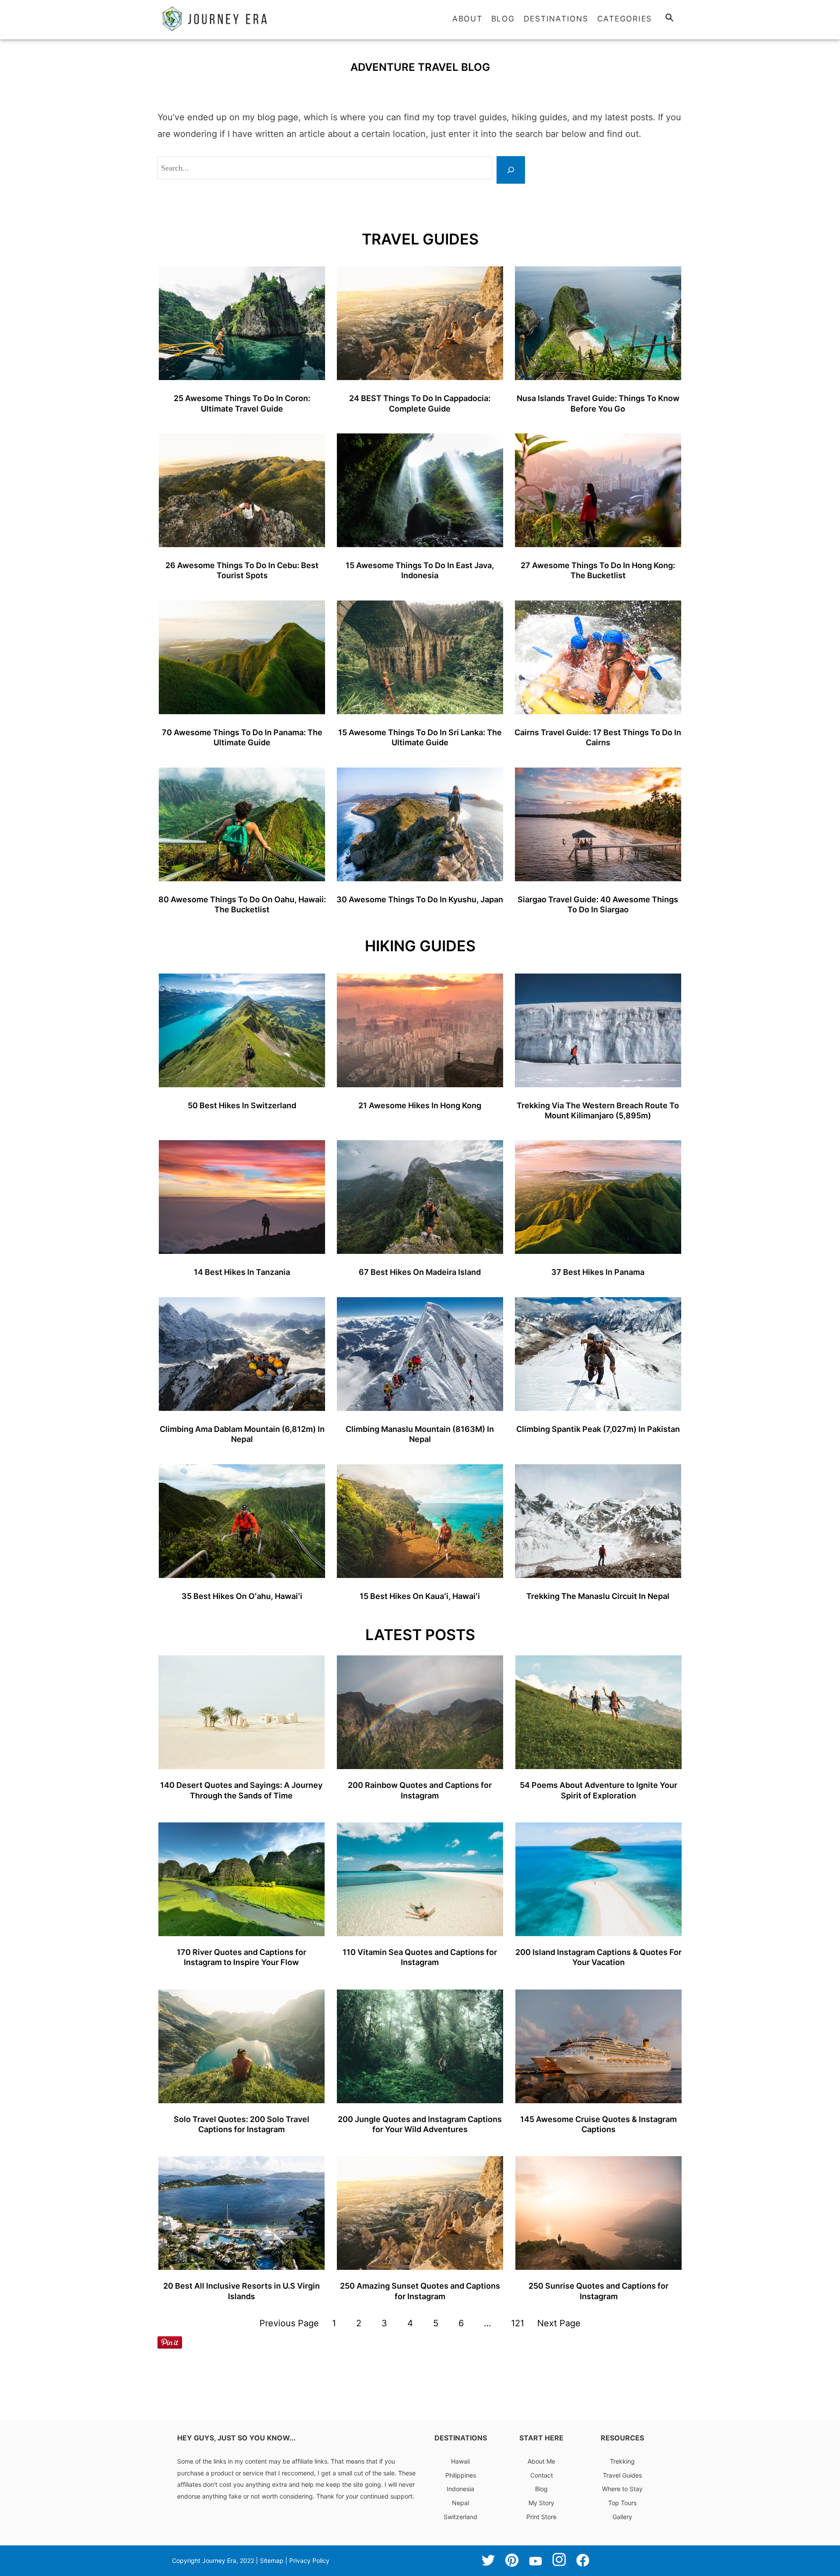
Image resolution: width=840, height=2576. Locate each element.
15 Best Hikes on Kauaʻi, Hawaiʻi (420, 1596)
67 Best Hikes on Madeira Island (420, 1272)
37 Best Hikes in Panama (598, 1272)
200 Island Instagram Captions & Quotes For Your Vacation (598, 1957)
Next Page (559, 2323)
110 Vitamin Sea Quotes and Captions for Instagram (420, 1957)
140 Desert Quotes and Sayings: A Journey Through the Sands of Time (241, 1790)
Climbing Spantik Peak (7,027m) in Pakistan (598, 1429)
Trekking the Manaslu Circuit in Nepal (598, 1596)
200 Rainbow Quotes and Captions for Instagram (420, 1790)
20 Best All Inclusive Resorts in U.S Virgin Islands (241, 2291)
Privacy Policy (309, 2551)
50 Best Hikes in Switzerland (242, 1105)
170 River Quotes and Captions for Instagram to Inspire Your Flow (241, 1957)
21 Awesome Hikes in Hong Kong (420, 1105)
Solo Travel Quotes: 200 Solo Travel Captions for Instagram (241, 2124)
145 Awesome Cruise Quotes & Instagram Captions (598, 2124)
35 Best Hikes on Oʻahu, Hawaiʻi (242, 1596)
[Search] (511, 170)
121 (518, 2323)
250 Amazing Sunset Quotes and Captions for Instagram (420, 2291)
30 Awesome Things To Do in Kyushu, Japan (420, 899)
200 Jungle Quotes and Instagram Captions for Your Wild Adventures (420, 2124)
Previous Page (289, 2323)
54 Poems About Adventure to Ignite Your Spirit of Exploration (598, 1790)
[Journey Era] (236, 19)
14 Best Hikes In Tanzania (242, 1272)
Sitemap (272, 2551)
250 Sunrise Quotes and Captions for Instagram (598, 2291)
